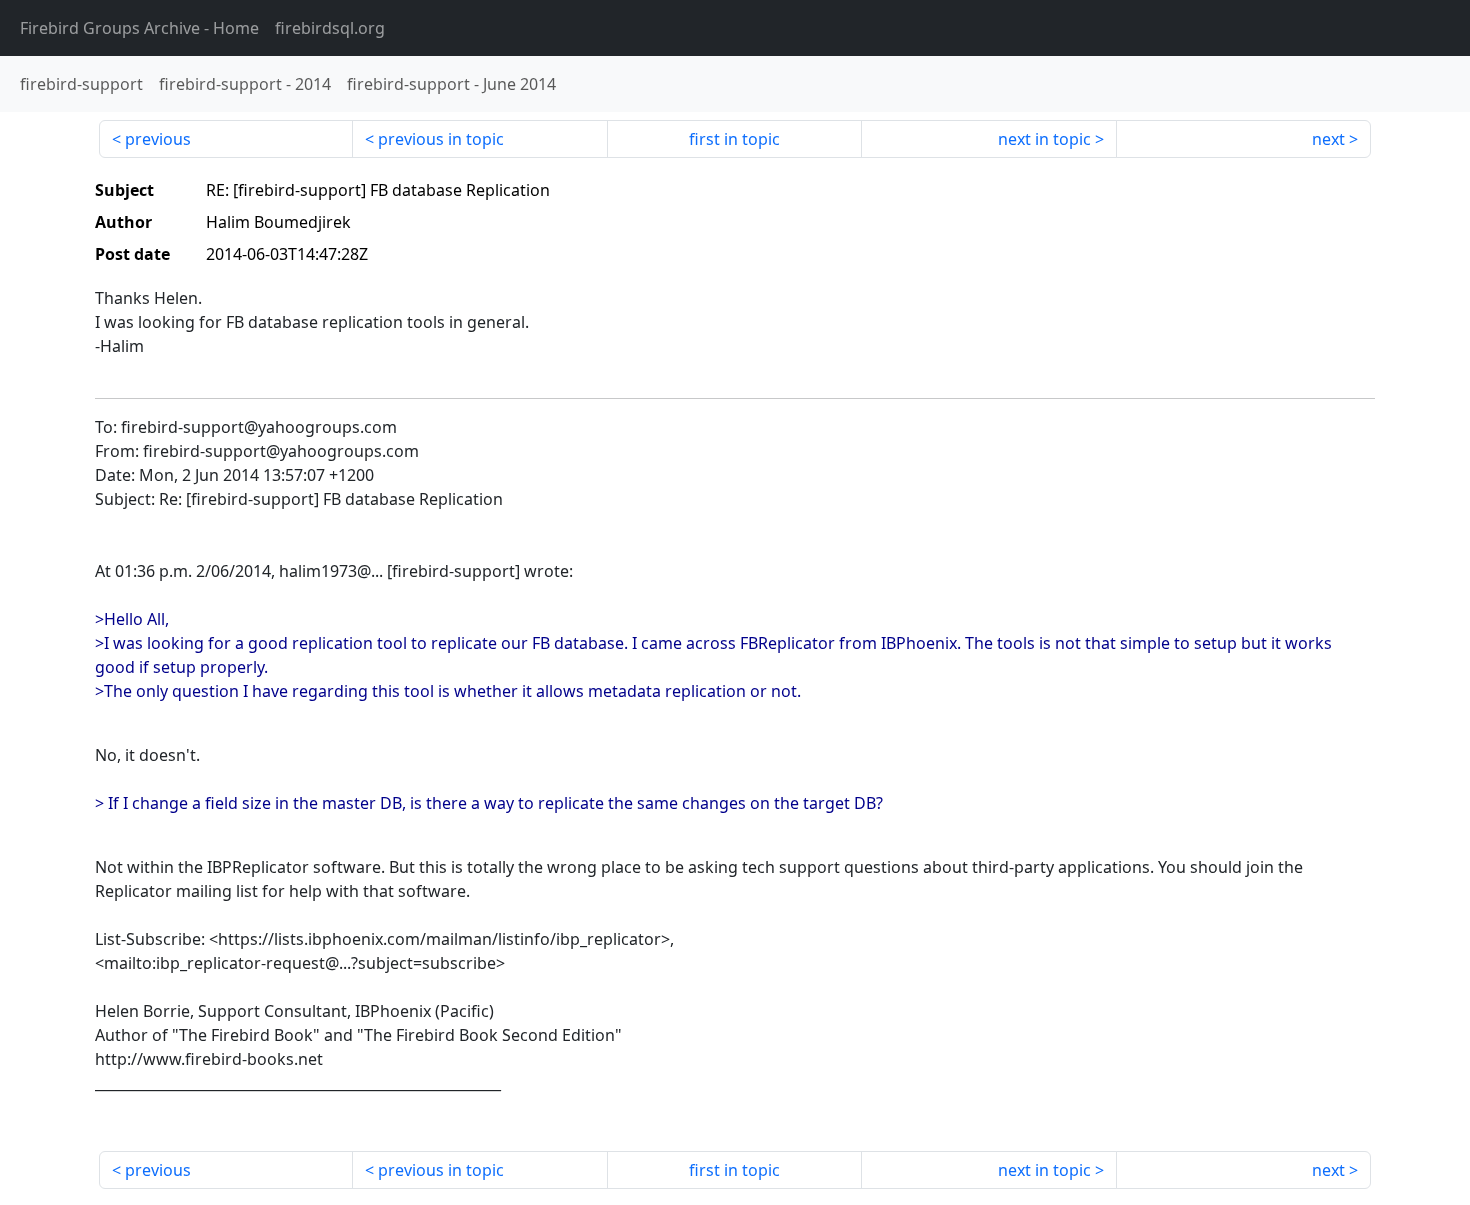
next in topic (1044, 139)
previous (158, 139)
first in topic (734, 139)
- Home (139, 28)
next (1328, 139)
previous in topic (441, 139)
